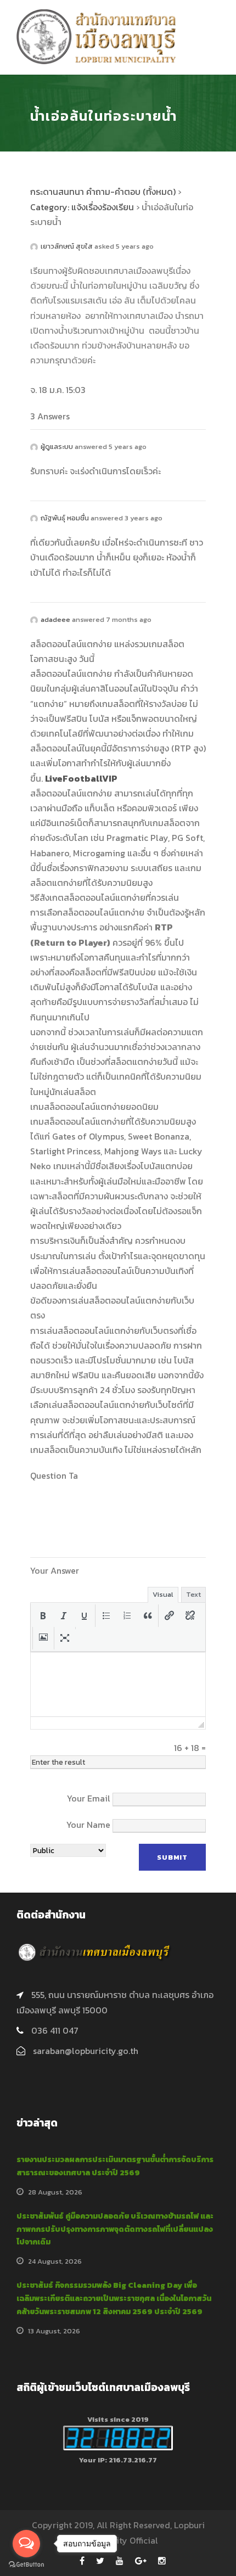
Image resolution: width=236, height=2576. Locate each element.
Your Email (89, 1798)
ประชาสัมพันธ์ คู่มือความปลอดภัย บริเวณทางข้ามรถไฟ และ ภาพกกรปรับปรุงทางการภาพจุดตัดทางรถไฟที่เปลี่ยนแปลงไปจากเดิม (115, 2229)
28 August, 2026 (55, 2192)
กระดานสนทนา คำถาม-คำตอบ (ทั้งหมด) (103, 192)
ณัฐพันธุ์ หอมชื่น (65, 518)
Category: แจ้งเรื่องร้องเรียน (82, 207)
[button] (43, 1616)
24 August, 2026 (55, 2261)
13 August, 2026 (54, 2331)
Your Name (88, 1825)
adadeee (55, 619)
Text (193, 1594)
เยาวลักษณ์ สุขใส (67, 246)
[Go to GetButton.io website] (26, 2565)
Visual (163, 1594)
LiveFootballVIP (81, 778)
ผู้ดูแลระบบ (57, 447)
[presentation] (43, 1616)
